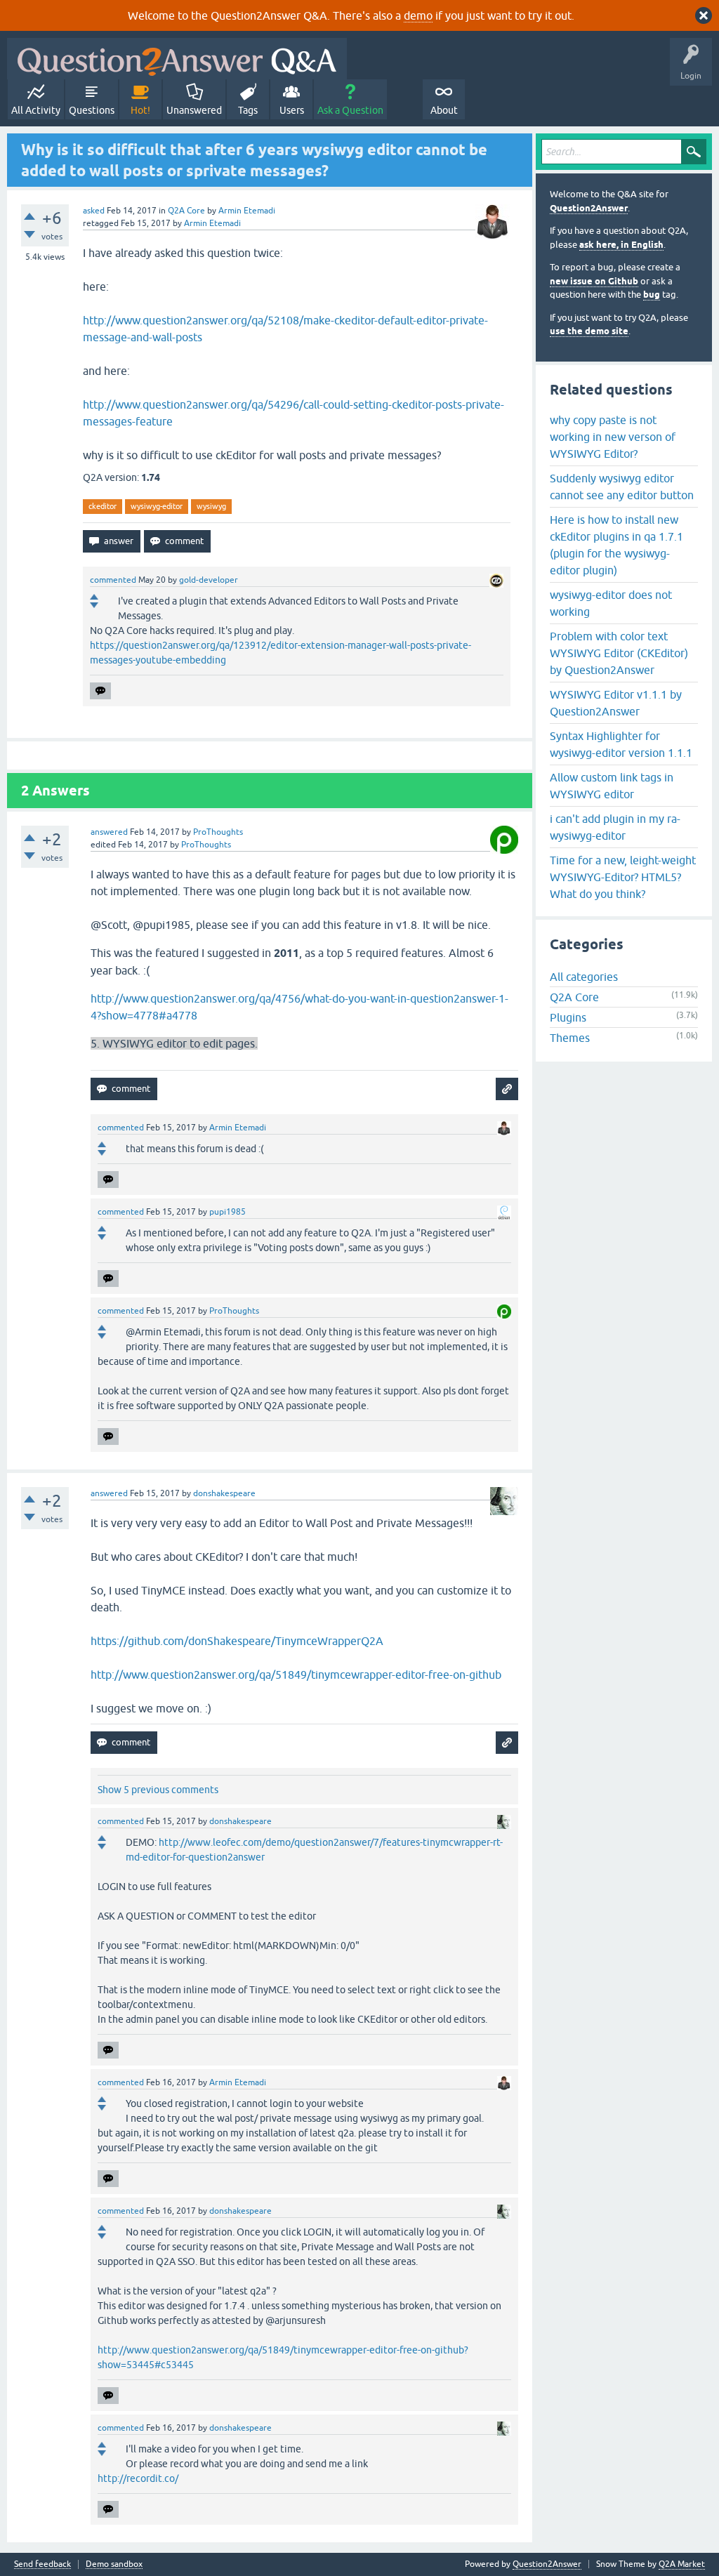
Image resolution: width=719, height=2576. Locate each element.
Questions (92, 110)
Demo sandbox (114, 2564)
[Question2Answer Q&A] (177, 59)
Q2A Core (186, 211)
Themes (570, 1038)
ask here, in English (621, 245)
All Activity (36, 110)
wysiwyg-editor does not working (611, 603)
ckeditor (103, 506)
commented (113, 580)
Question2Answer (589, 208)
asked (94, 211)
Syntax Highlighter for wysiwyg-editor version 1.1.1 (621, 744)
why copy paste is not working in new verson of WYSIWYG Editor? (613, 437)
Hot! (140, 110)
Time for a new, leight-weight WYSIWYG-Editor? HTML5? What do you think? (623, 877)
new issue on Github (594, 281)
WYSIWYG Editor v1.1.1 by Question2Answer (616, 703)
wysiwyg (211, 506)
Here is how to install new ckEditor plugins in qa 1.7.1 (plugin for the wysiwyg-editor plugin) (616, 545)
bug (652, 295)
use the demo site (589, 331)
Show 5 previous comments (158, 1790)
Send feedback (42, 2564)
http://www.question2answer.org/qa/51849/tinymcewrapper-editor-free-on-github (296, 1675)
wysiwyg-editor (157, 506)
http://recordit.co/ (138, 2478)
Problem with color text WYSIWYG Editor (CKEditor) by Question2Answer (619, 653)
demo (418, 15)
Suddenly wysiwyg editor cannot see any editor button (622, 487)
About (444, 110)
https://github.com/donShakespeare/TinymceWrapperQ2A (237, 1641)
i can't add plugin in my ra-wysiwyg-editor (615, 827)
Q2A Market (682, 2564)
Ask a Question (350, 110)
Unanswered (194, 110)
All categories (584, 977)
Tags (248, 110)
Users (292, 110)
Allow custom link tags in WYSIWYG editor (612, 786)
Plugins (568, 1017)
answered (109, 832)
